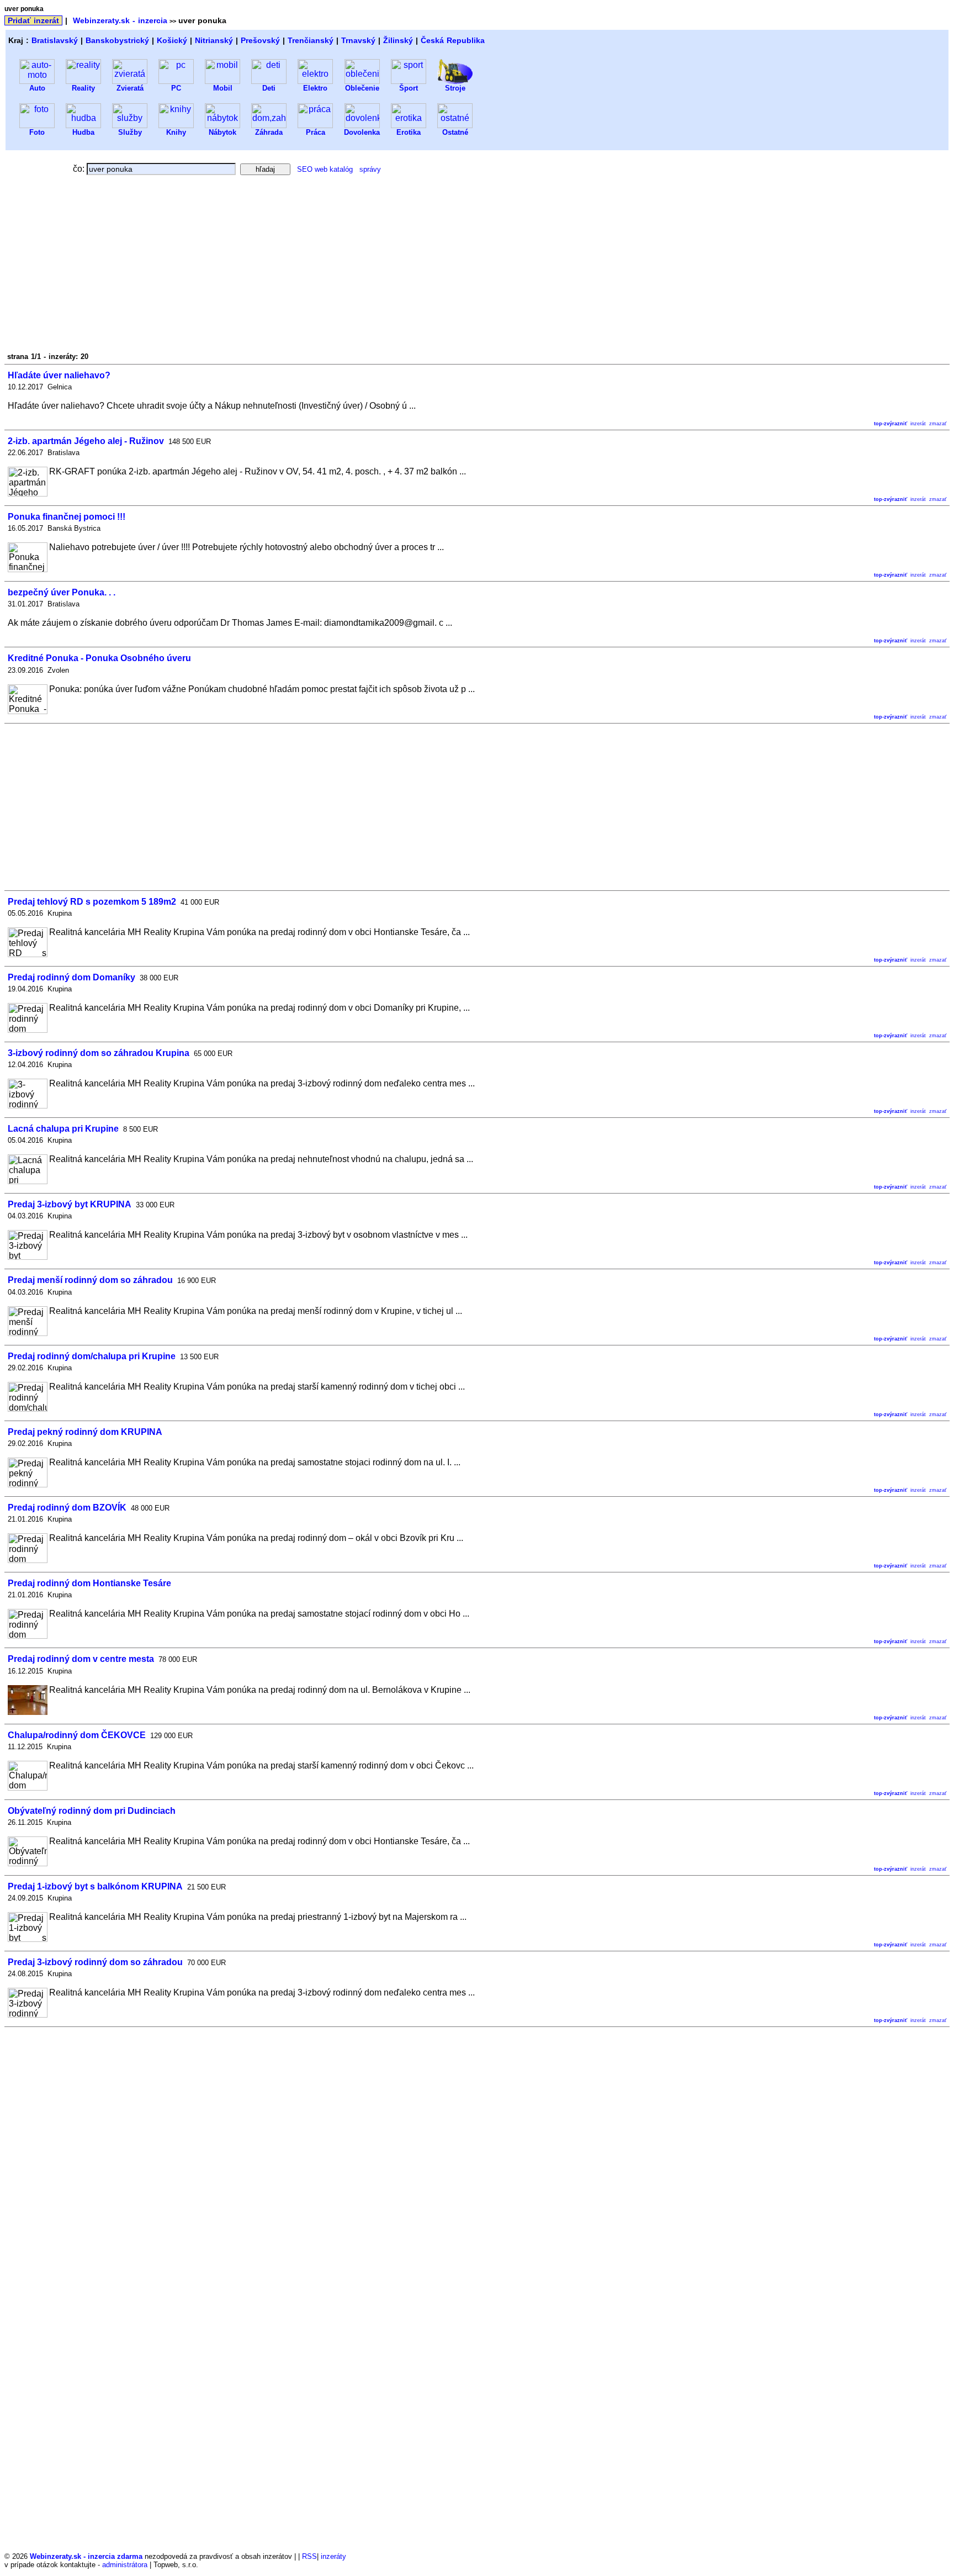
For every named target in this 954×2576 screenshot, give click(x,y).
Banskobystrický (117, 40)
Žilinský (398, 40)
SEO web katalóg (325, 169)
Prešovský (260, 40)
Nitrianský (214, 40)
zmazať (938, 424)
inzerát (918, 424)
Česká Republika (453, 40)
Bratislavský (55, 40)
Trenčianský (311, 40)
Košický (172, 40)
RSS (309, 2556)
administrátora (125, 2565)
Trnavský (358, 40)
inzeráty (333, 2556)
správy (370, 169)
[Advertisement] (103, 267)
